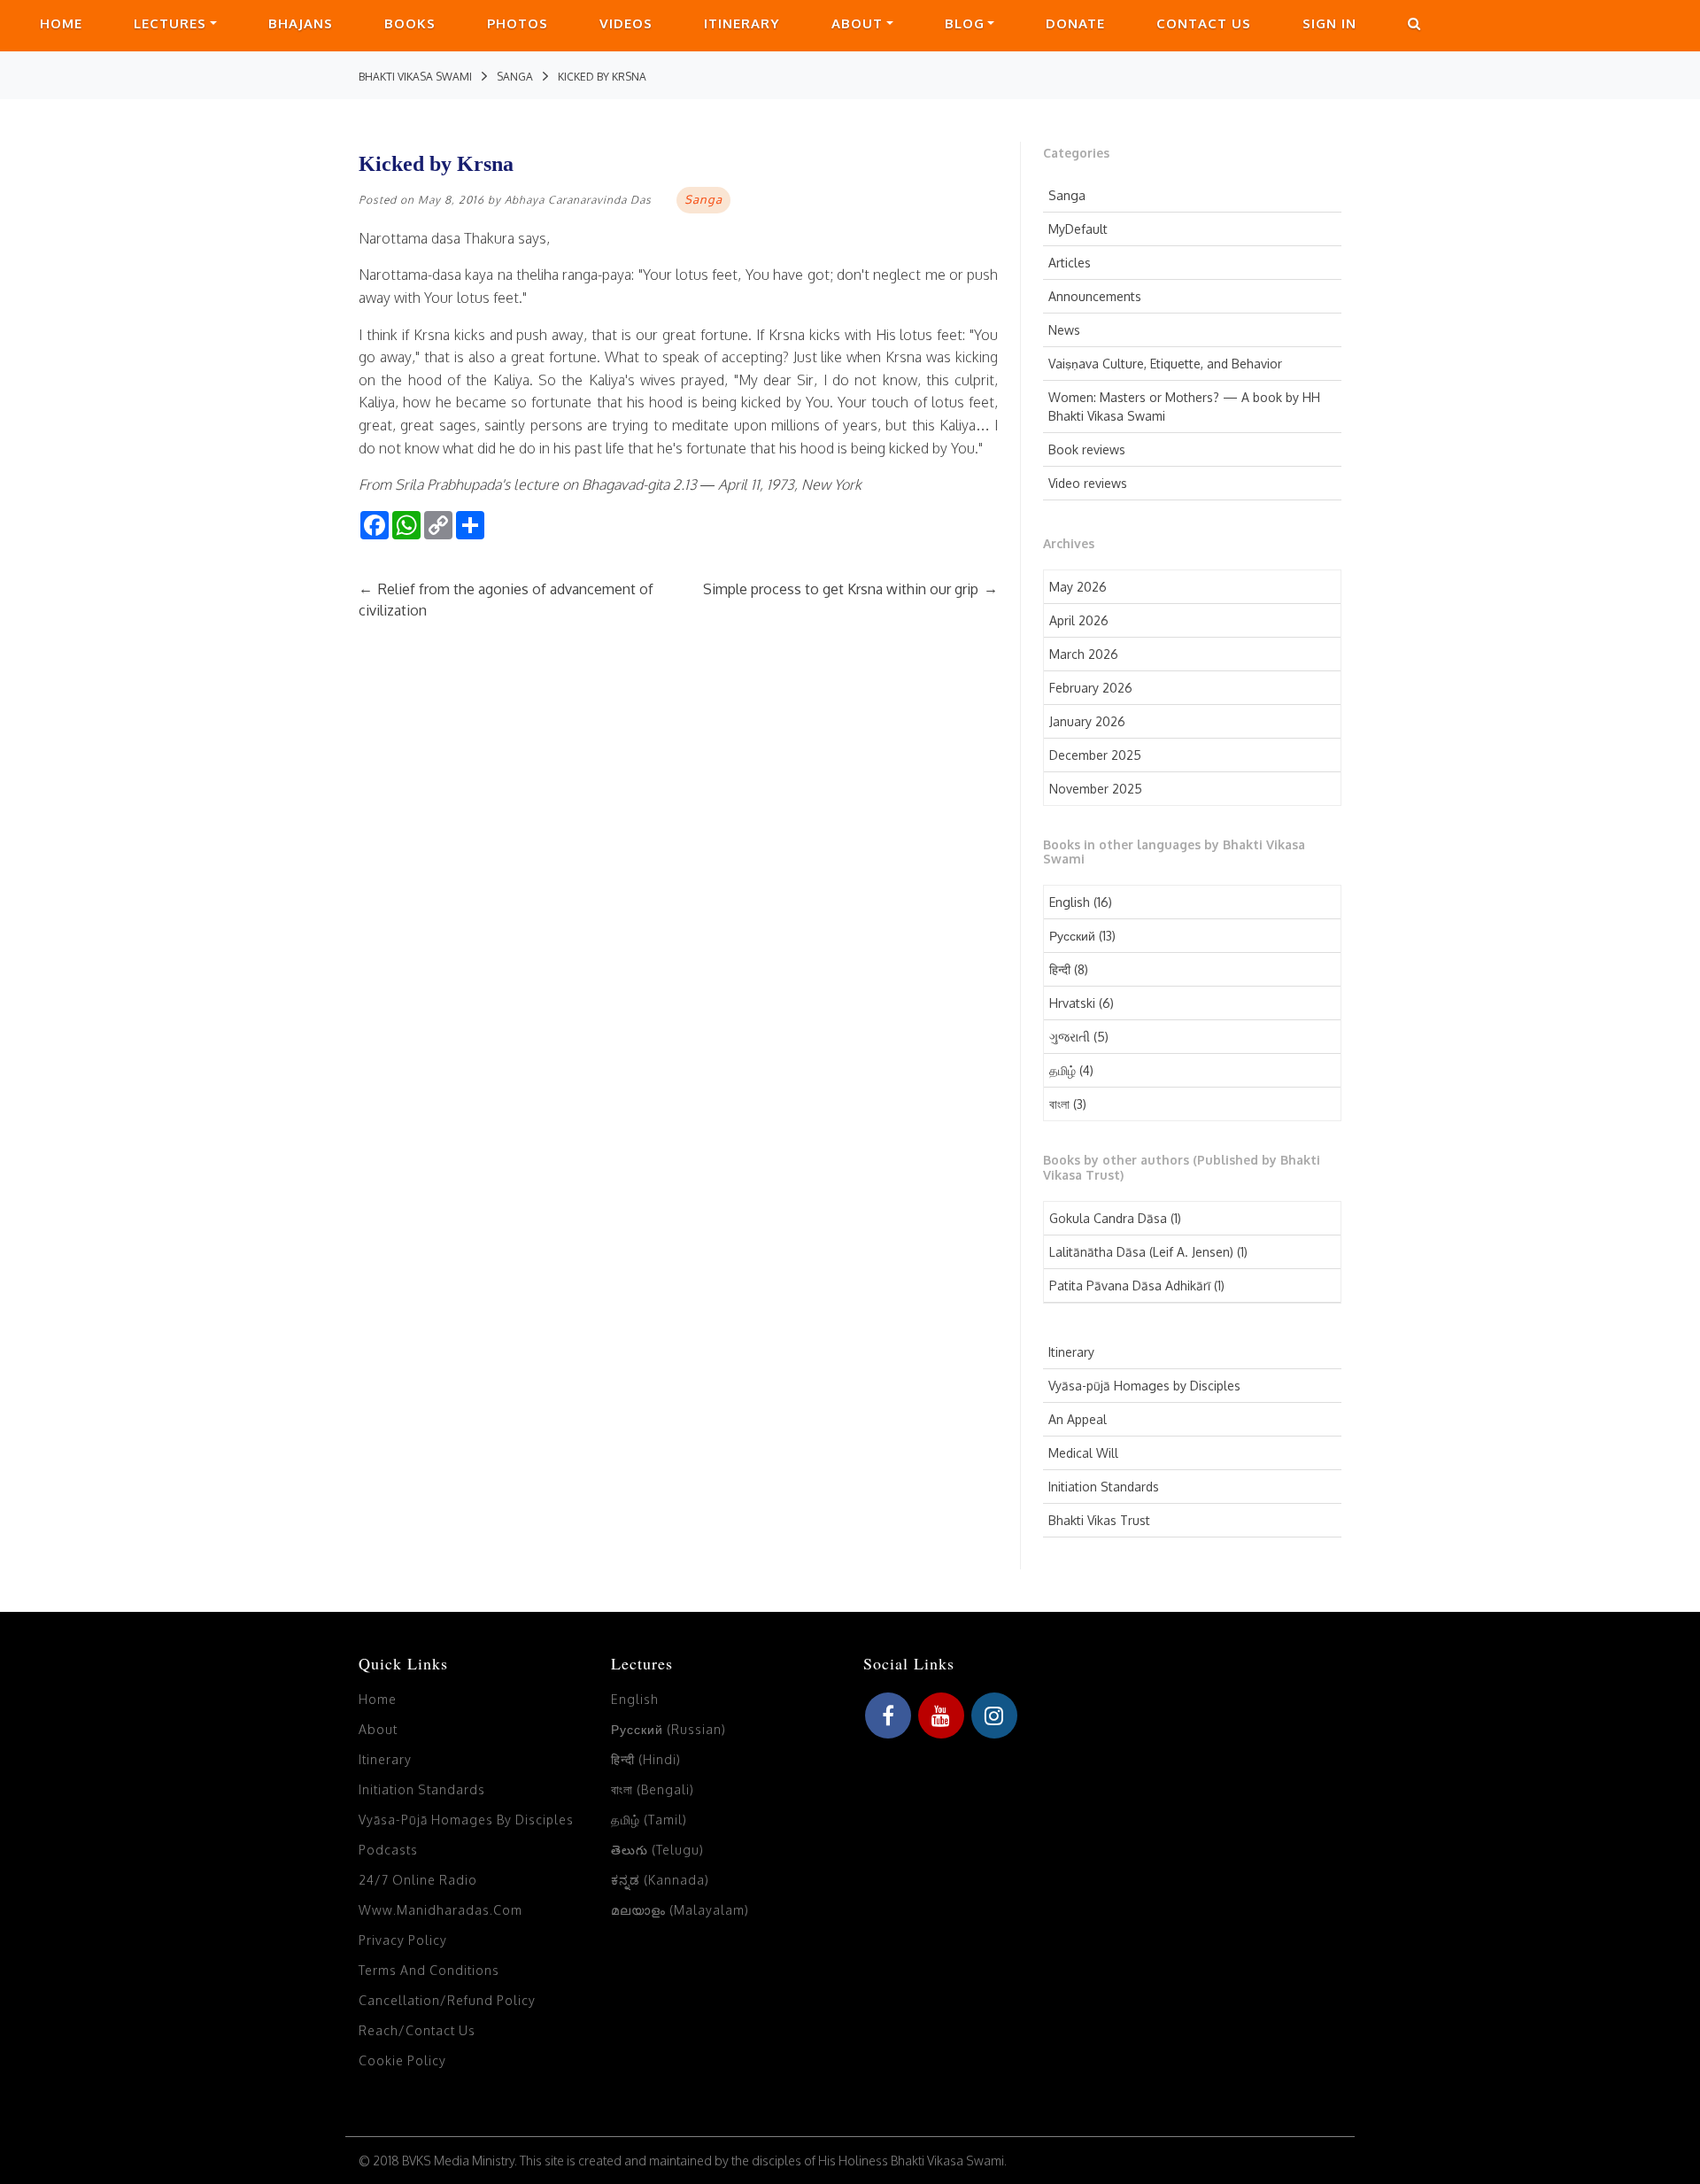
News (1064, 330)
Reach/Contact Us (417, 2030)
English (1070, 902)
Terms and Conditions (429, 1970)
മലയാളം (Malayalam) (680, 1910)
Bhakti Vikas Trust (1099, 1520)
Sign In (1329, 23)
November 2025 (1096, 789)
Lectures (170, 23)
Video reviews (1088, 483)
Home (61, 23)
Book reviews (1087, 449)
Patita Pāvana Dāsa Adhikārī (1130, 1286)
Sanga (1067, 195)
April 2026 (1079, 620)
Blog (965, 23)
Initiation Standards (1104, 1487)
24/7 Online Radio (418, 1880)
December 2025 (1095, 755)
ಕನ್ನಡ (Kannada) (660, 1880)
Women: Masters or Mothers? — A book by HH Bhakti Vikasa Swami (1184, 407)
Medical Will (1083, 1453)
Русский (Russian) (668, 1729)
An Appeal (1078, 1419)
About (857, 23)
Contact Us (1204, 23)
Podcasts (388, 1850)
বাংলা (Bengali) (653, 1789)
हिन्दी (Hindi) (646, 1759)
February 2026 (1091, 688)
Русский (1072, 936)
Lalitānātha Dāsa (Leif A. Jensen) (1141, 1252)
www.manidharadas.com (440, 1910)
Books (410, 23)
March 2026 (1084, 654)
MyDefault (1078, 229)
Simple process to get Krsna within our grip (850, 589)
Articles (1070, 263)
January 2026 (1087, 721)
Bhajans (301, 23)
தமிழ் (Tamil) (649, 1820)
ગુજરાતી (1070, 1037)
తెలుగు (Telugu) (657, 1850)
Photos (518, 23)
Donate (1075, 23)
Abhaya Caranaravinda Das (578, 200)
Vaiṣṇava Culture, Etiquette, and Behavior (1165, 364)
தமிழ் (1062, 1070)
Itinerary (742, 23)
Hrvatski (1072, 1003)
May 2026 (1078, 587)
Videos (626, 23)
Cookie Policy (402, 2060)
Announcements (1095, 296)
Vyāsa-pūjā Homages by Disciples (1144, 1386)
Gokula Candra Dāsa (1108, 1218)
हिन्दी (1060, 969)
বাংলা (1059, 1104)
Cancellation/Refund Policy (447, 2000)
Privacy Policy (403, 1940)
